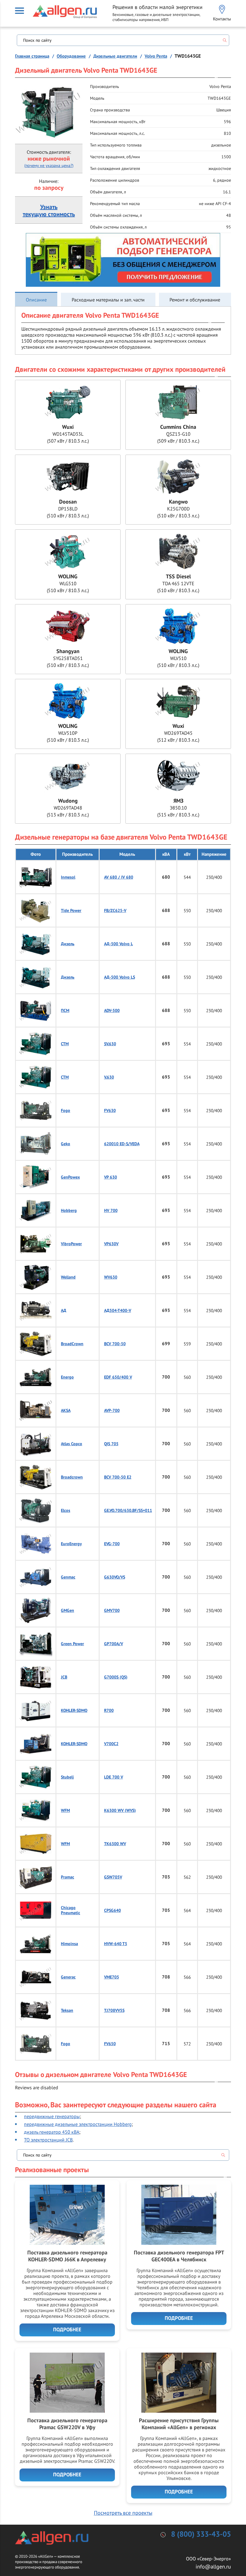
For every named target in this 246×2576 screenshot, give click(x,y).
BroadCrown (72, 1344)
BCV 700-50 (115, 1344)
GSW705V (113, 1877)
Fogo (66, 1111)
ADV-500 (112, 1011)
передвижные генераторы (52, 2116)
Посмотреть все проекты (123, 2513)
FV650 (110, 2044)
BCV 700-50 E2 (118, 1477)
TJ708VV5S (114, 2010)
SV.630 (110, 1044)
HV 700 (111, 1211)
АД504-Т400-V (118, 1311)
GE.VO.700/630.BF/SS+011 (128, 1510)
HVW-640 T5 (116, 1944)
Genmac (68, 1577)
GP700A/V (114, 1644)
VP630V (111, 1244)
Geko (66, 1144)
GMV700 (112, 1610)
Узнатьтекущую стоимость (49, 211)
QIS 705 (111, 1444)
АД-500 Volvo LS (120, 977)
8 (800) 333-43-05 (201, 2534)
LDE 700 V (114, 1777)
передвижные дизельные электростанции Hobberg (78, 2124)
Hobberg (69, 1211)
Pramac (67, 1877)
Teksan (67, 2010)
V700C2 (111, 1744)
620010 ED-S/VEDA (122, 1144)
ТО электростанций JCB (48, 2140)
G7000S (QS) (116, 1677)
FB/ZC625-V (115, 911)
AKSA (66, 1411)
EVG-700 (112, 1544)
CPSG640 (112, 1910)
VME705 (112, 1977)
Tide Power (71, 911)
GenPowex (70, 1177)
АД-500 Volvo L (118, 944)
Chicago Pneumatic (70, 1910)
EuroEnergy (71, 1544)
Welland (68, 1277)
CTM (65, 1044)
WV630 (111, 1277)
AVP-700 (112, 1411)
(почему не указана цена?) (49, 165)
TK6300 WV (115, 1844)
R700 (109, 1710)
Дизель (68, 944)
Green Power (72, 1644)
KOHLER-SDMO (74, 1710)
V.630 (109, 1077)
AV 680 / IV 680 (119, 877)
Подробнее (67, 2330)
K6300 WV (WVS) (120, 1810)
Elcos (66, 1510)
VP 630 (111, 1177)
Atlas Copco (72, 1444)
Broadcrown (72, 1477)
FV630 (110, 1111)
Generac (68, 1977)
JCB (64, 1677)
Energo (67, 1377)
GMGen (67, 1610)
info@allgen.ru (213, 2567)
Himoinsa (69, 1944)
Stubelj (67, 1777)
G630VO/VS (115, 1577)
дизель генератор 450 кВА (52, 2132)
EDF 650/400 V (118, 1377)
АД (64, 1311)
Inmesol (68, 877)
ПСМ (65, 1011)
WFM (65, 1810)
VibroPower (71, 1244)
